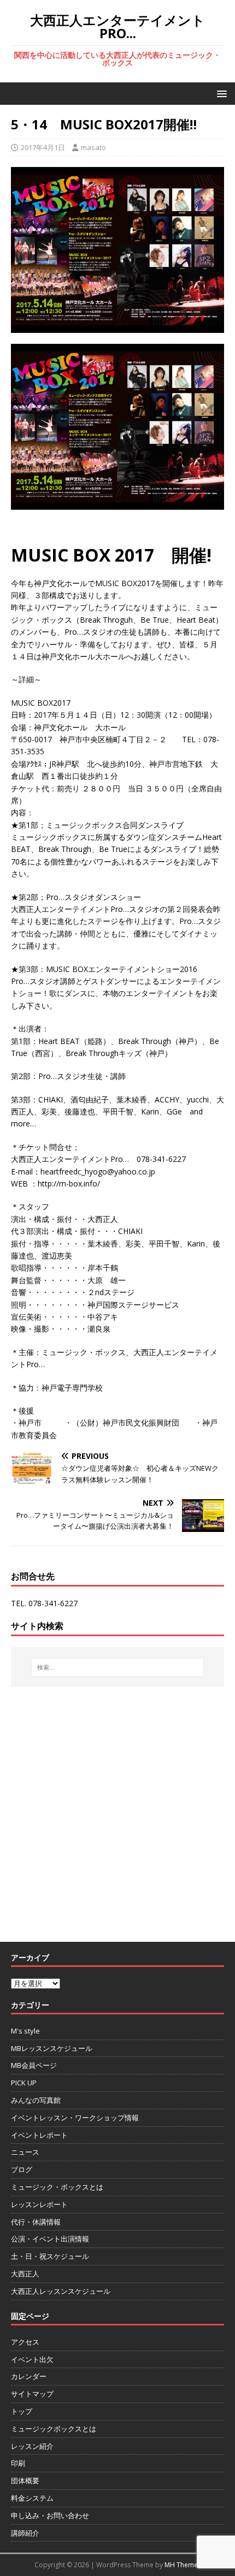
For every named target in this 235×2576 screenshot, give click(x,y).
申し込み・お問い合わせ (50, 2515)
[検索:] (118, 1667)
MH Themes (183, 2565)
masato (93, 147)
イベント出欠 (32, 2359)
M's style (25, 2031)
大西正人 (25, 2274)
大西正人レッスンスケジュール (61, 2291)
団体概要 (25, 2480)
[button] (220, 93)
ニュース (25, 2152)
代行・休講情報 (36, 2222)
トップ (22, 2411)
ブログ (22, 2169)
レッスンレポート (39, 2204)
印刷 (18, 2463)
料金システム (32, 2498)
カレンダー (29, 2376)
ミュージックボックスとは (54, 2429)
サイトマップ (32, 2394)
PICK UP (24, 2083)
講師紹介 (25, 2533)
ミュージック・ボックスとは (57, 2187)
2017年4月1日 (43, 147)
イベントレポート (39, 2135)
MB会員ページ (34, 2065)
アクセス (25, 2342)
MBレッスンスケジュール (52, 2048)
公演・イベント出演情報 (50, 2239)
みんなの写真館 (36, 2100)
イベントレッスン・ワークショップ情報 (75, 2118)
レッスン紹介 (32, 2446)
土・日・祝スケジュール (50, 2256)
